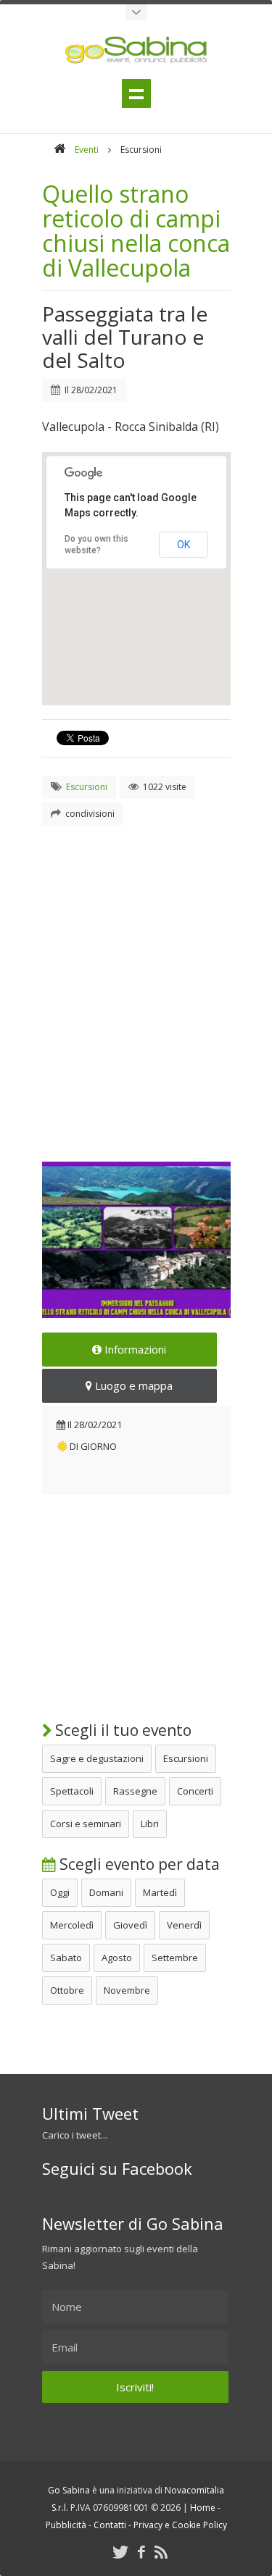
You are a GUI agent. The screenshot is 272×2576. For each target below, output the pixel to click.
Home (203, 2508)
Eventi (87, 150)
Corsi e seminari (86, 1824)
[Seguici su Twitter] (120, 2552)
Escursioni (186, 1758)
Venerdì (184, 1925)
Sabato (66, 1958)
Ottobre (67, 1990)
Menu (136, 93)
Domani (106, 1892)
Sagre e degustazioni (97, 1758)
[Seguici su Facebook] (141, 2552)
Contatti (110, 2525)
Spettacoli (72, 1791)
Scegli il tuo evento (121, 1730)
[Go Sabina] (59, 150)
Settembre (175, 1958)
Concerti (195, 1791)
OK (184, 545)
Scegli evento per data (138, 1864)
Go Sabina (69, 2490)
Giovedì (130, 1925)
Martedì (160, 1892)
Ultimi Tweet (90, 2113)
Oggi (60, 1892)
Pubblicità (66, 2525)
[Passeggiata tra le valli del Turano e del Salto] (136, 1240)
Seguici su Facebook (117, 2168)
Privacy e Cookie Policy (180, 2525)
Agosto (117, 1958)
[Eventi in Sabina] (136, 12)
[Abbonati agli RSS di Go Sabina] (161, 2552)
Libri (150, 1824)
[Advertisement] (136, 976)
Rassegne (135, 1791)
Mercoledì (72, 1925)
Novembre (127, 1990)
